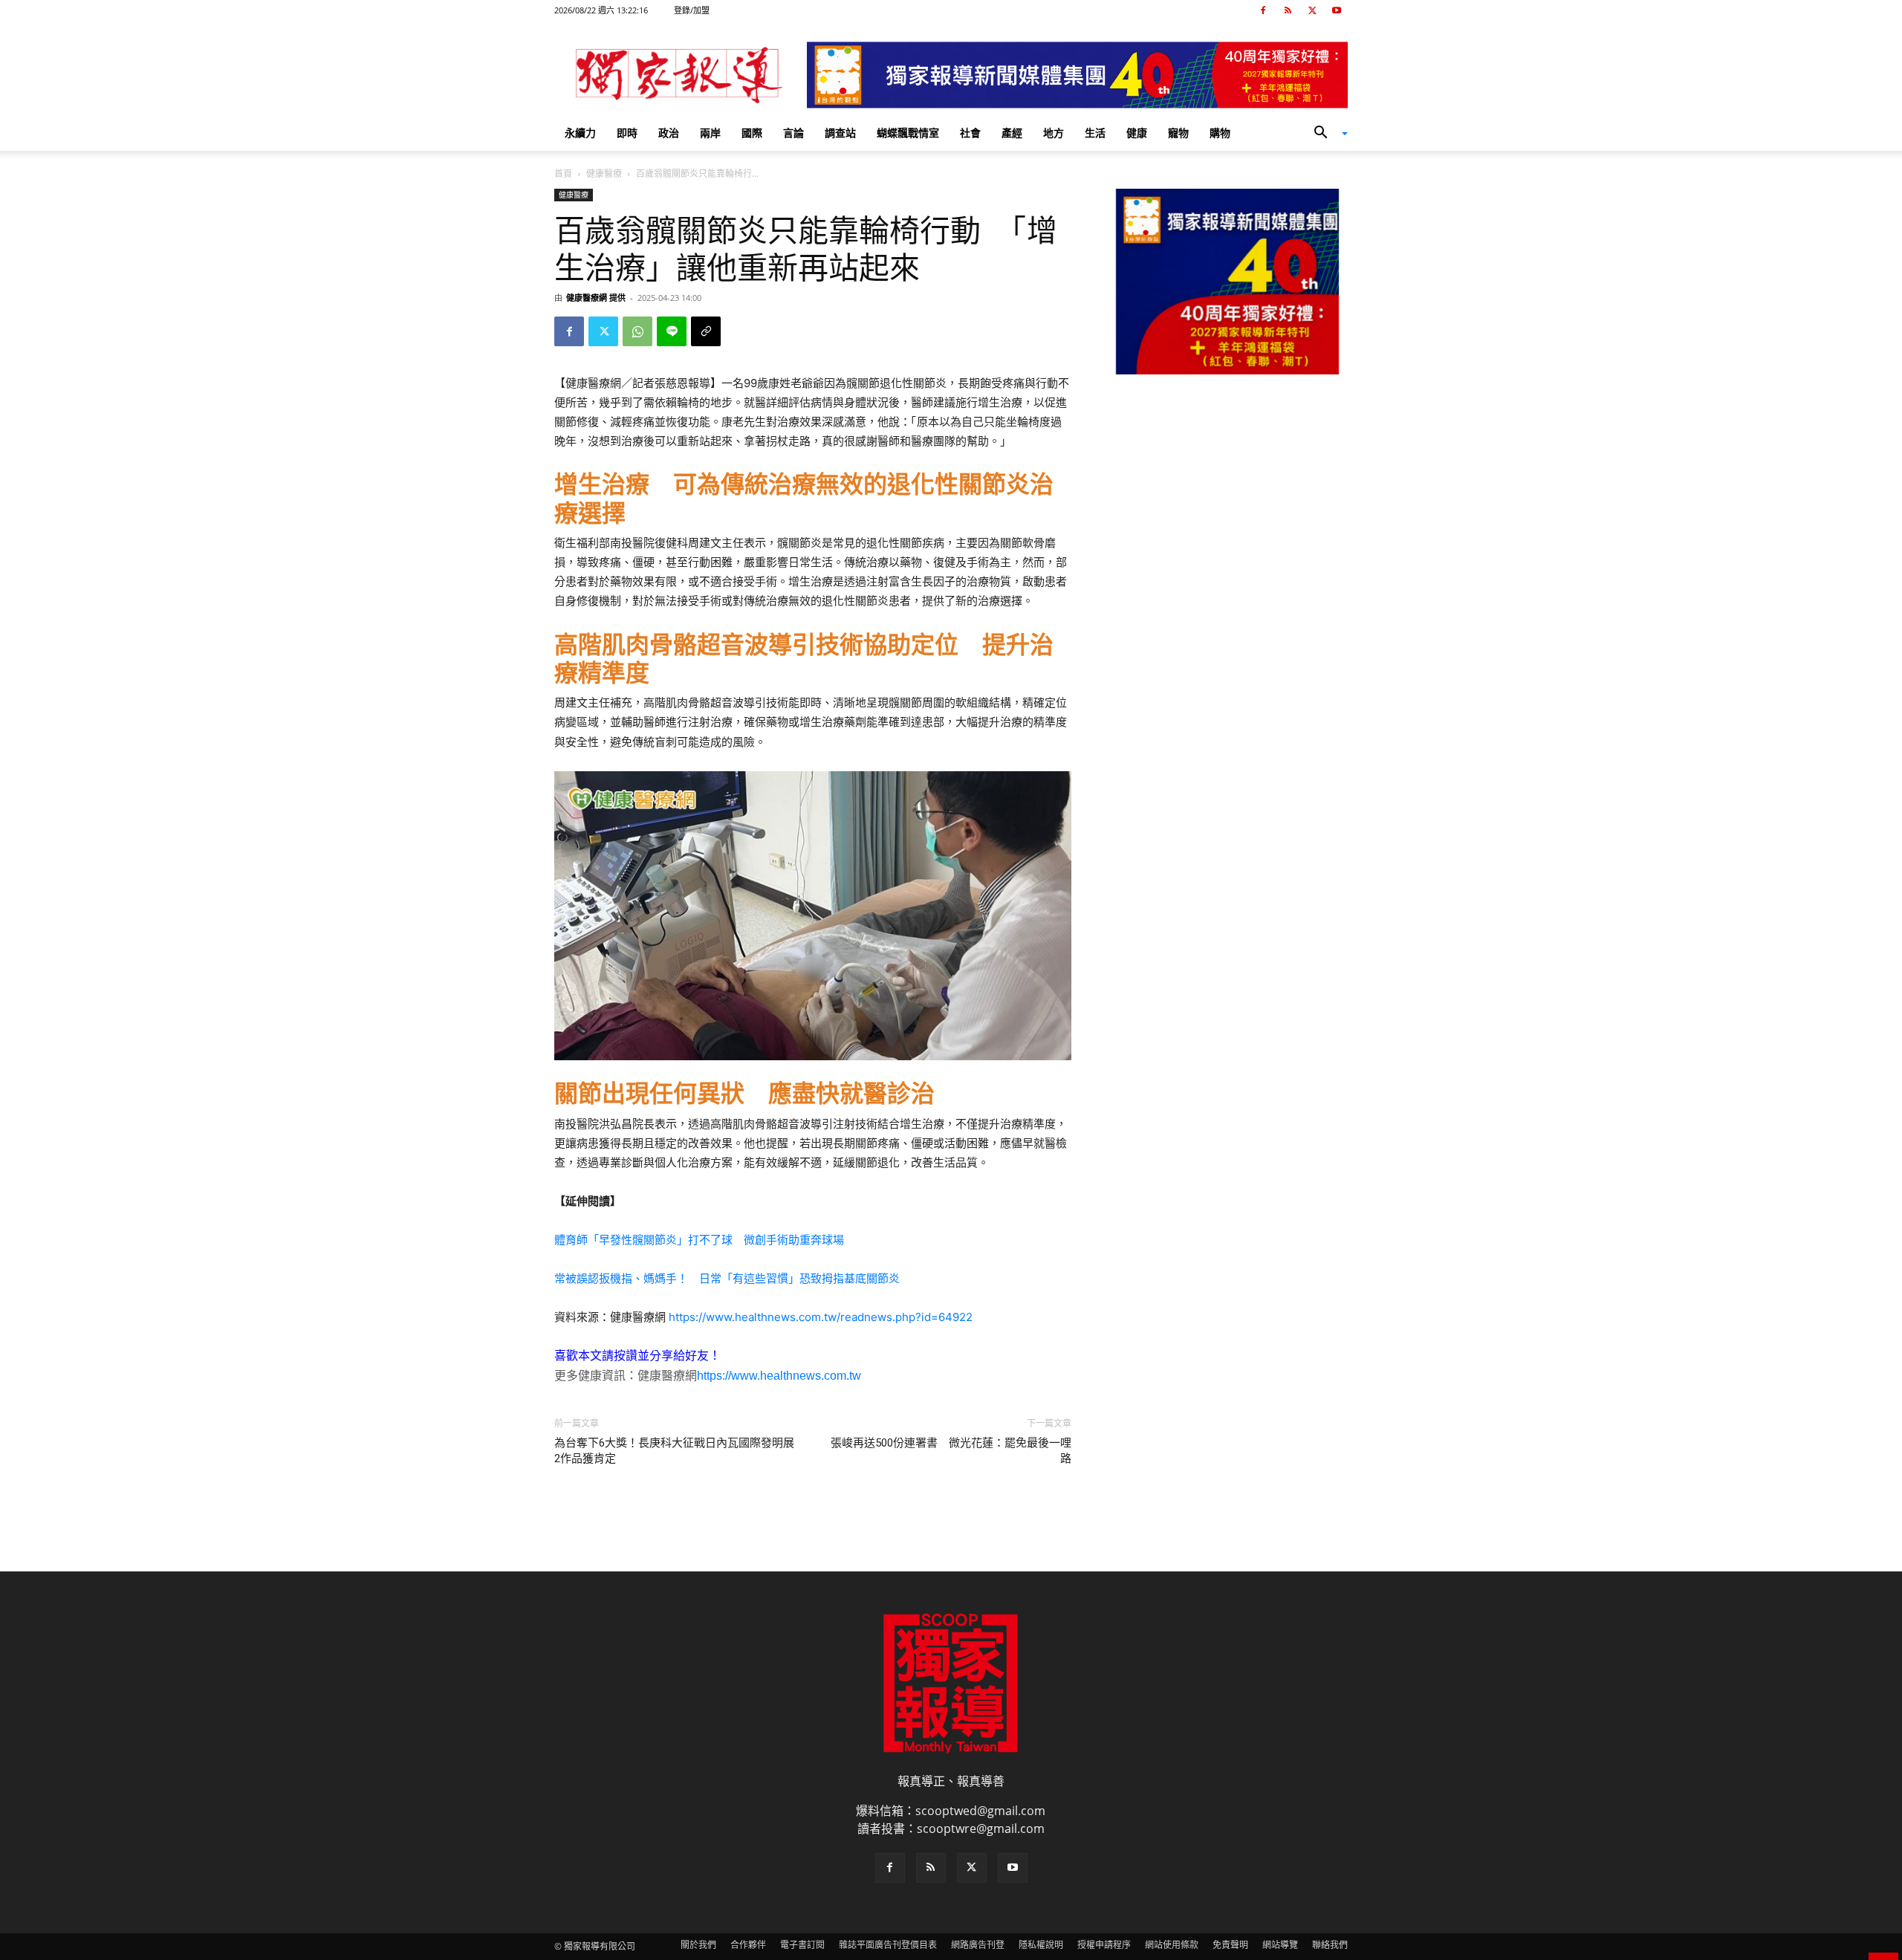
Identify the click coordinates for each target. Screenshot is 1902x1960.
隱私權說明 (1041, 1945)
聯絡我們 (1330, 1945)
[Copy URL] (706, 331)
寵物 (1178, 133)
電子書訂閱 (802, 1945)
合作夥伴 (748, 1945)
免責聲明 (1230, 1945)
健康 (1137, 133)
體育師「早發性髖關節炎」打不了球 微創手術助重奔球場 (699, 1240)
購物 (1220, 133)
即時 (627, 133)
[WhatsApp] (637, 331)
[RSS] (1288, 10)
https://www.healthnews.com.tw (779, 1376)
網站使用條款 (1172, 1945)
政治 (669, 133)
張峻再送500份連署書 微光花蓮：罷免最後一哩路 (951, 1451)
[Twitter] (1312, 10)
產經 (1012, 133)
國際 (752, 133)
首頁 (563, 173)
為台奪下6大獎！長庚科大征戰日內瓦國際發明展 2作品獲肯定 (674, 1451)
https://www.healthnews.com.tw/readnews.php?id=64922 (821, 1317)
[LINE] (672, 331)
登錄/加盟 (692, 10)
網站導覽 (1280, 1945)
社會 (970, 133)
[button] (1325, 134)
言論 (793, 133)
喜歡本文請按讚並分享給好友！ (637, 1356)
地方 (1054, 133)
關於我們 (698, 1945)
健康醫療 (604, 173)
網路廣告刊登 (978, 1945)
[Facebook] (1263, 10)
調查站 (840, 133)
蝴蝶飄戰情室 (908, 133)
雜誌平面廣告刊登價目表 (888, 1945)
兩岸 (710, 133)
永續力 (580, 133)
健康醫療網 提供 (596, 298)
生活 (1095, 133)
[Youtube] (1337, 10)
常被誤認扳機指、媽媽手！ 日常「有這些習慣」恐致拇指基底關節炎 (727, 1278)
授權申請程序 (1104, 1945)
